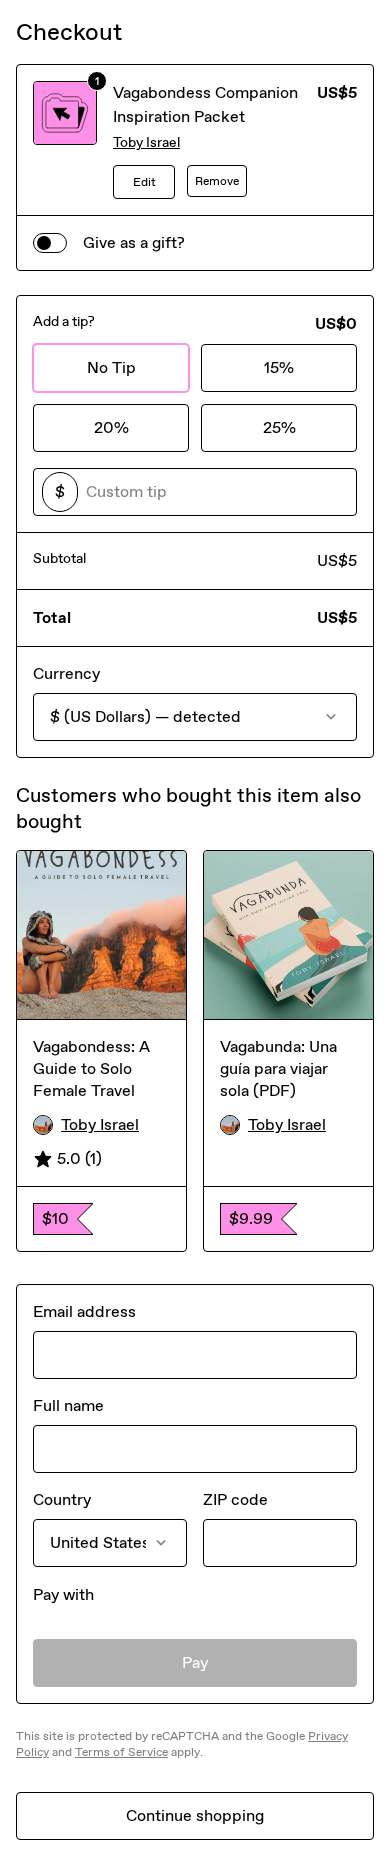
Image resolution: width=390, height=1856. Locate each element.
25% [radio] (279, 427)
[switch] (50, 243)
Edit (144, 182)
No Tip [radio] (111, 367)
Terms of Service (121, 1752)
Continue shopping (195, 1815)
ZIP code (235, 1499)
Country (62, 1499)
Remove (217, 181)
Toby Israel (146, 142)
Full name (68, 1405)
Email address (84, 1311)
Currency (66, 673)
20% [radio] (111, 427)
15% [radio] (279, 367)
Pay (195, 1662)
